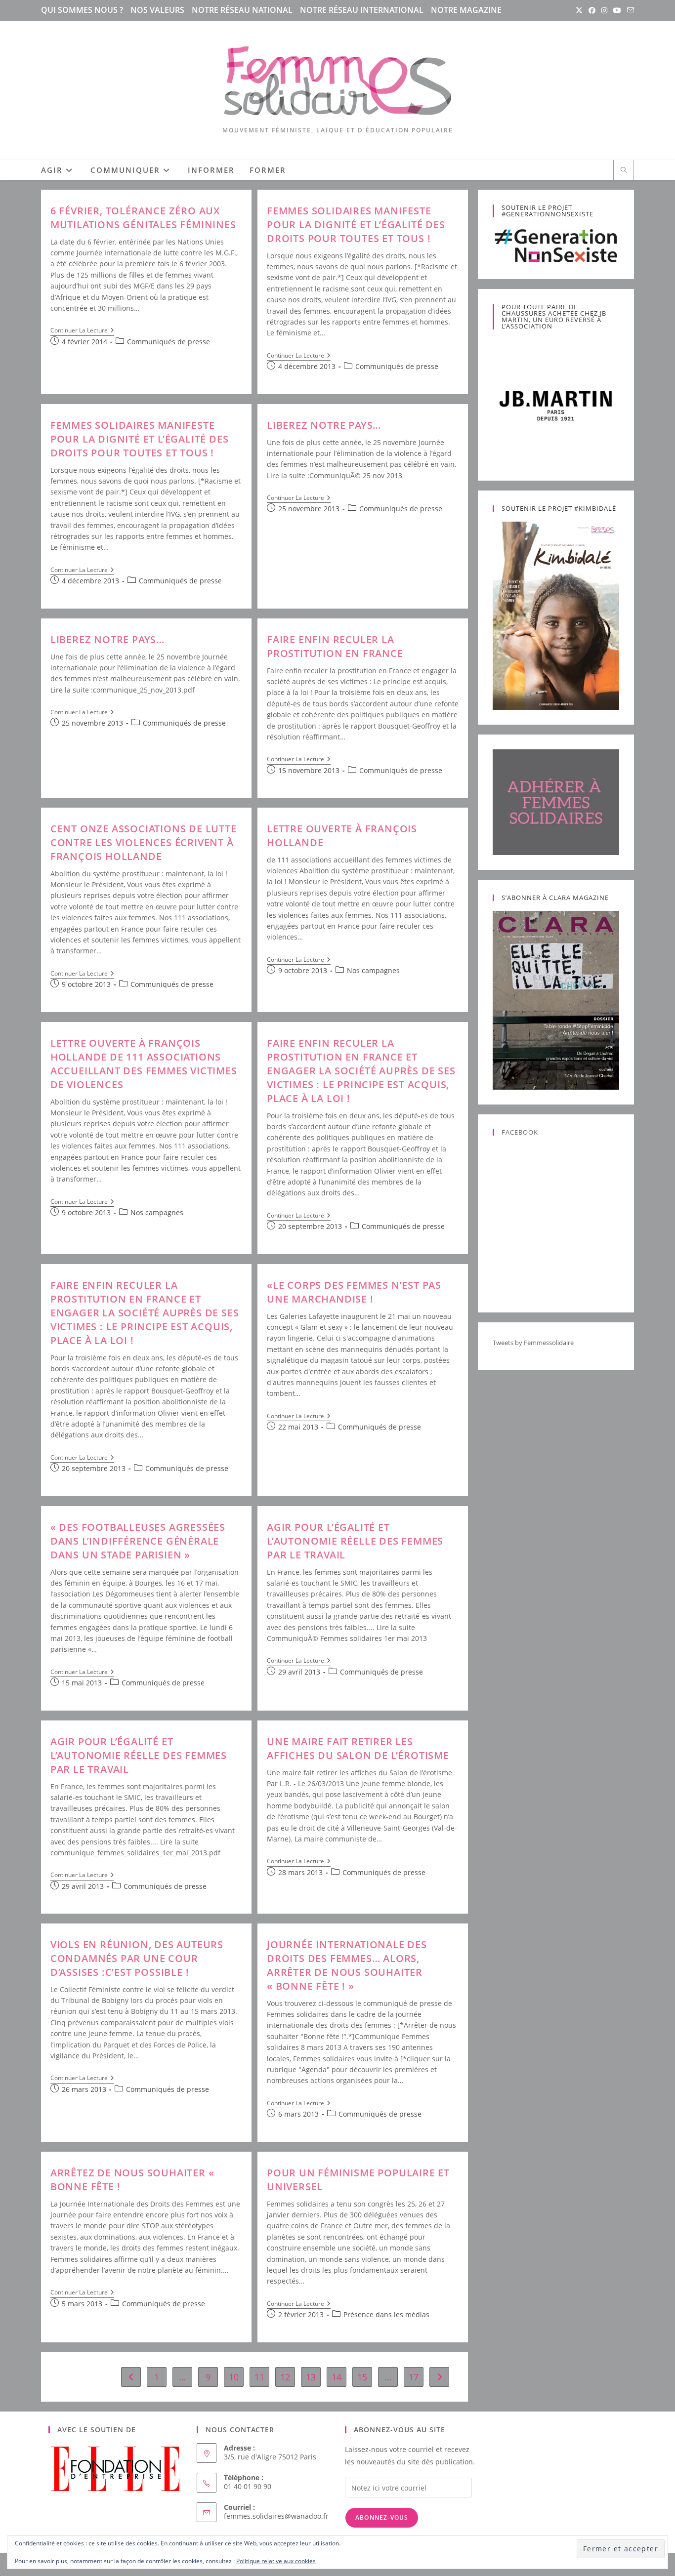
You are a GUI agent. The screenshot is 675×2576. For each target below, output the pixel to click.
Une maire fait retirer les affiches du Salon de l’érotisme (358, 1748)
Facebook (520, 1132)
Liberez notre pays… (324, 425)
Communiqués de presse (169, 342)
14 (337, 2377)
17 (414, 2377)
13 (311, 2377)
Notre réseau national (242, 10)
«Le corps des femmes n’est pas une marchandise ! (354, 1292)
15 (362, 2377)
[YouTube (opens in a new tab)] (617, 10)
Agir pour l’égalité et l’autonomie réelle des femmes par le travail (355, 1541)
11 (259, 2377)
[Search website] (624, 170)
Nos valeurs (157, 10)
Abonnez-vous (382, 2517)
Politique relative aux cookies (276, 2561)
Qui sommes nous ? (82, 10)
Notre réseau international (362, 10)
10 (234, 2377)
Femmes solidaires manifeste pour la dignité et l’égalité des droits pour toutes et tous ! (356, 225)
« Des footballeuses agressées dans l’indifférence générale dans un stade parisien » (138, 1541)
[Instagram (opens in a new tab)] (604, 10)
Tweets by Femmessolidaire (533, 1343)
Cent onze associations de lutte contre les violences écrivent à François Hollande (144, 842)
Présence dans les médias (386, 2314)
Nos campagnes (373, 970)
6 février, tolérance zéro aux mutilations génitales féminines (143, 218)
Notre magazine (466, 10)
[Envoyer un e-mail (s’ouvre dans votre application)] (629, 10)
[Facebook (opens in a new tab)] (592, 10)
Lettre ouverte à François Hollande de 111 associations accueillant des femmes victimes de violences (144, 1064)
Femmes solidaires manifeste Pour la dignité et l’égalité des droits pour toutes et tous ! (140, 439)
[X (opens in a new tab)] (579, 10)
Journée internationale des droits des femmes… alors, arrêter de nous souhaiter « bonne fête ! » (347, 1965)
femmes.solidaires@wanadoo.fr (276, 2516)
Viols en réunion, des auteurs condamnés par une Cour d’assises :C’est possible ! (137, 1958)
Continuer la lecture (82, 331)
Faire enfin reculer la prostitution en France (335, 646)
